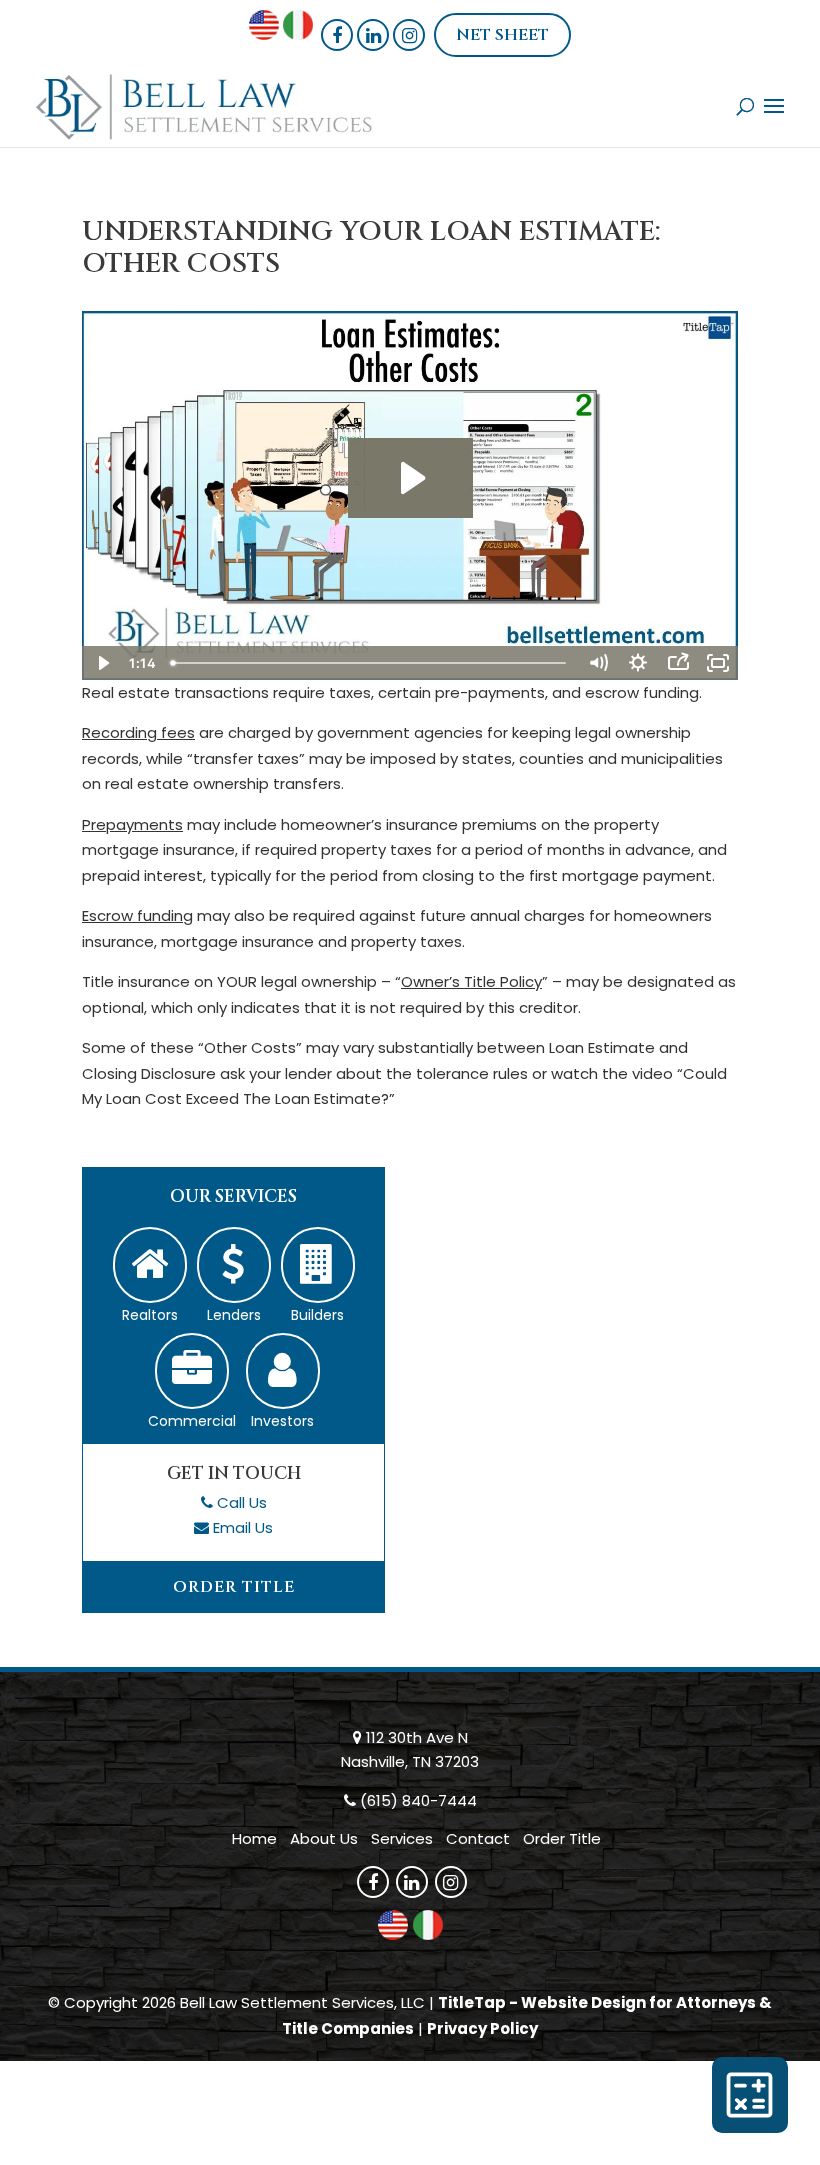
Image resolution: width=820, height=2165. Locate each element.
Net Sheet (502, 35)
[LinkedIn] (373, 35)
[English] (264, 33)
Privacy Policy (482, 2028)
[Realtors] (150, 1265)
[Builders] (318, 1265)
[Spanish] (298, 33)
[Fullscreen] (718, 663)
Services (402, 1838)
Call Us (242, 1502)
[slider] (370, 663)
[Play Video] (102, 663)
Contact (478, 1838)
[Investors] (283, 1371)
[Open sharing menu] (678, 663)
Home (254, 1838)
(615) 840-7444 (418, 1800)
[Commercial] (192, 1371)
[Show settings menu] (638, 663)
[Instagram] (409, 35)
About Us (324, 1838)
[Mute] (598, 663)
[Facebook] (337, 35)
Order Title (234, 1587)
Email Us (243, 1527)
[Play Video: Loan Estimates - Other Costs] (410, 478)
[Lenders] (234, 1265)
